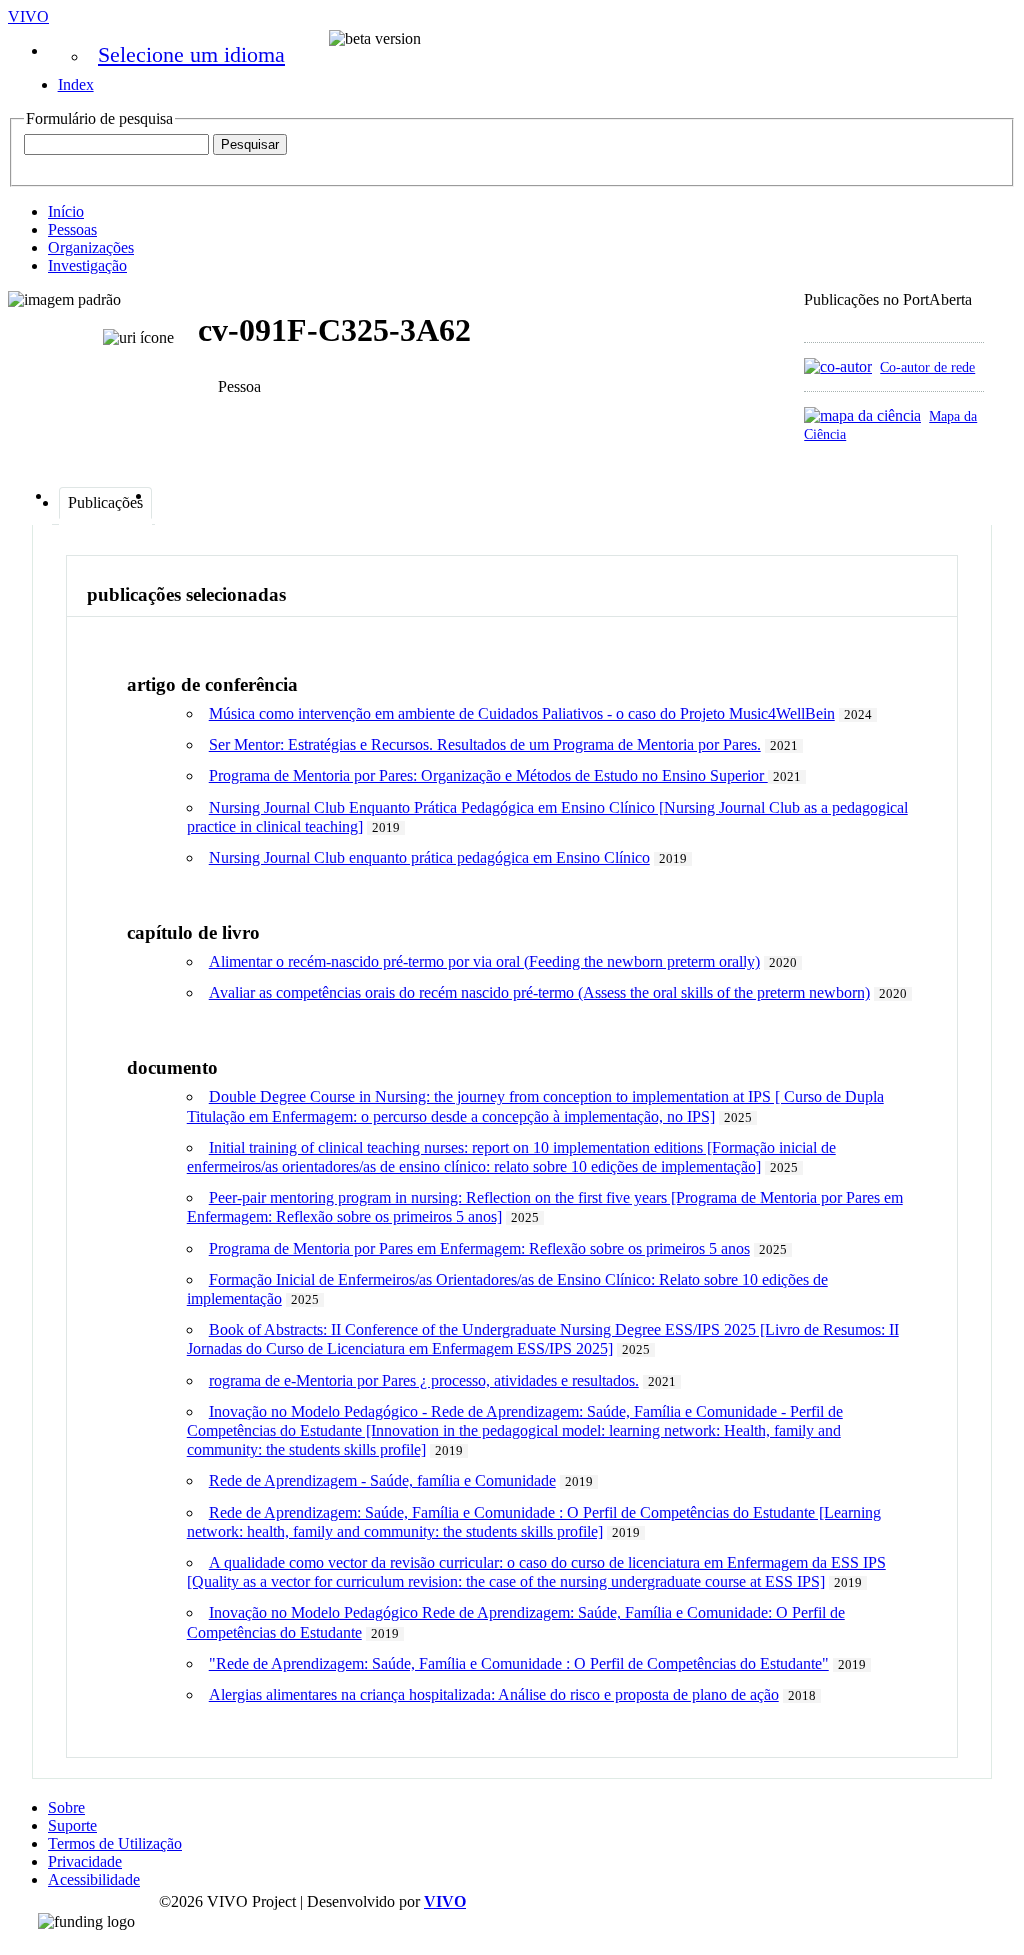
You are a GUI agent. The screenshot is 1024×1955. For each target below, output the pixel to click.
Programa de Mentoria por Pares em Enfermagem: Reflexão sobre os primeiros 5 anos (479, 1248)
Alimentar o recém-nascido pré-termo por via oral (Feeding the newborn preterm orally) (484, 961)
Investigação (87, 265)
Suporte (72, 1825)
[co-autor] (838, 366)
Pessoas (72, 229)
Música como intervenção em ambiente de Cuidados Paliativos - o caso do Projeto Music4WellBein (522, 713)
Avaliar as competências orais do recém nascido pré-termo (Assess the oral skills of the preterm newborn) (539, 992)
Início (66, 211)
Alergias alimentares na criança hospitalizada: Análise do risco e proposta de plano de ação (494, 1694)
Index (76, 84)
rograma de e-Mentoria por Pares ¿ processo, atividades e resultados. (424, 1380)
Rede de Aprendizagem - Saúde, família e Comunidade (382, 1480)
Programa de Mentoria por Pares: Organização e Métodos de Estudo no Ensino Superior (488, 775)
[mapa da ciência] (862, 415)
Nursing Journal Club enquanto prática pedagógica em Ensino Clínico (429, 857)
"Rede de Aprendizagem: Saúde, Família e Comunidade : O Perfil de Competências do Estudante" (519, 1663)
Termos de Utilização (115, 1843)
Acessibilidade (94, 1879)
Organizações (91, 247)
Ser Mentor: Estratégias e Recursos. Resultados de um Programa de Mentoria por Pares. (485, 744)
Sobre (66, 1807)
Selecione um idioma (191, 54)
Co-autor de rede (927, 367)
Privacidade (85, 1861)
